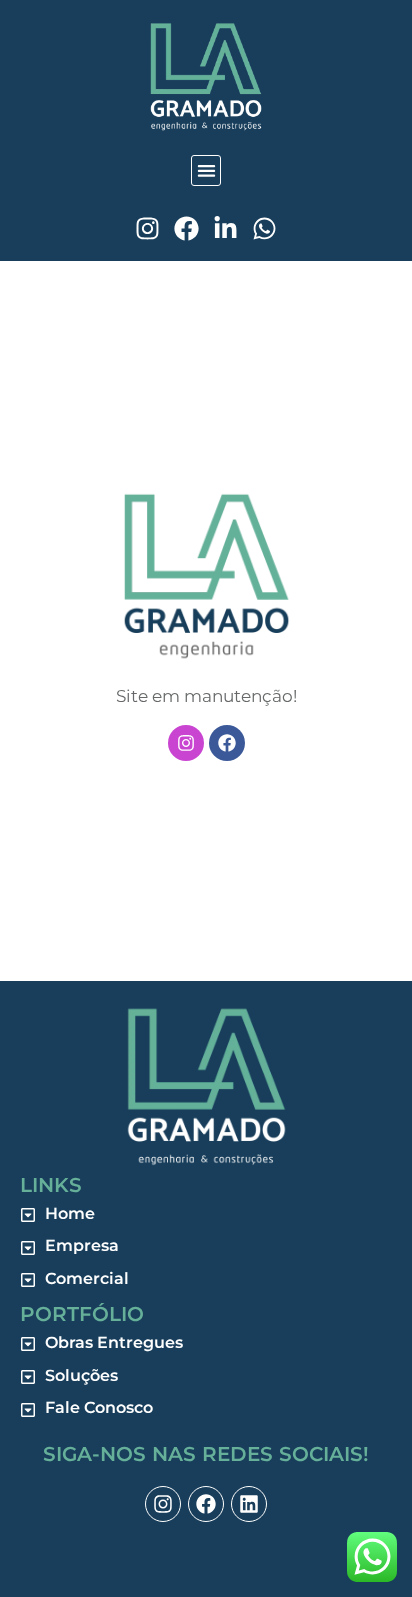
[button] (206, 170)
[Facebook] (186, 228)
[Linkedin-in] (225, 228)
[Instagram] (147, 228)
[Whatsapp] (264, 228)
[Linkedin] (249, 1504)
